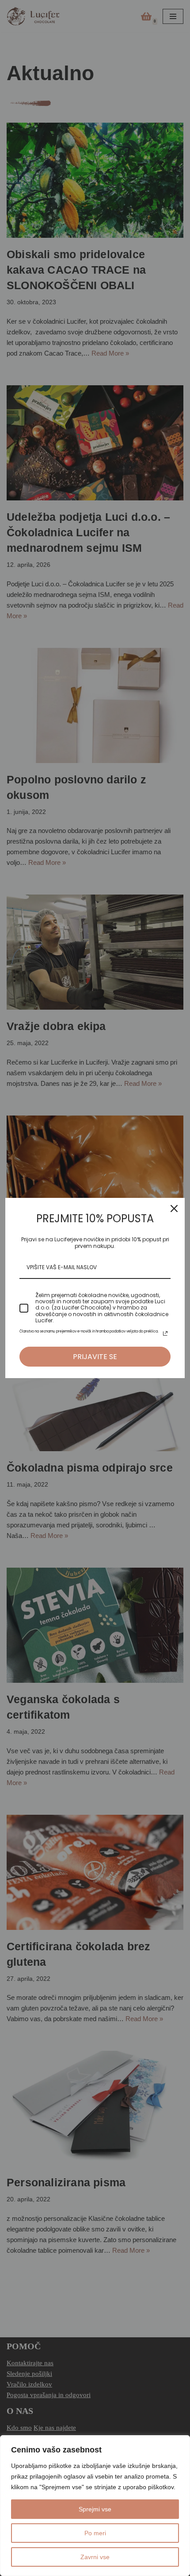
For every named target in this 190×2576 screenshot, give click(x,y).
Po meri (95, 2533)
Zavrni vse (95, 2557)
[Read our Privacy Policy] (165, 1333)
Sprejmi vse (95, 2509)
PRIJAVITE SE (95, 1357)
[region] (95, 2506)
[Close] (174, 1209)
